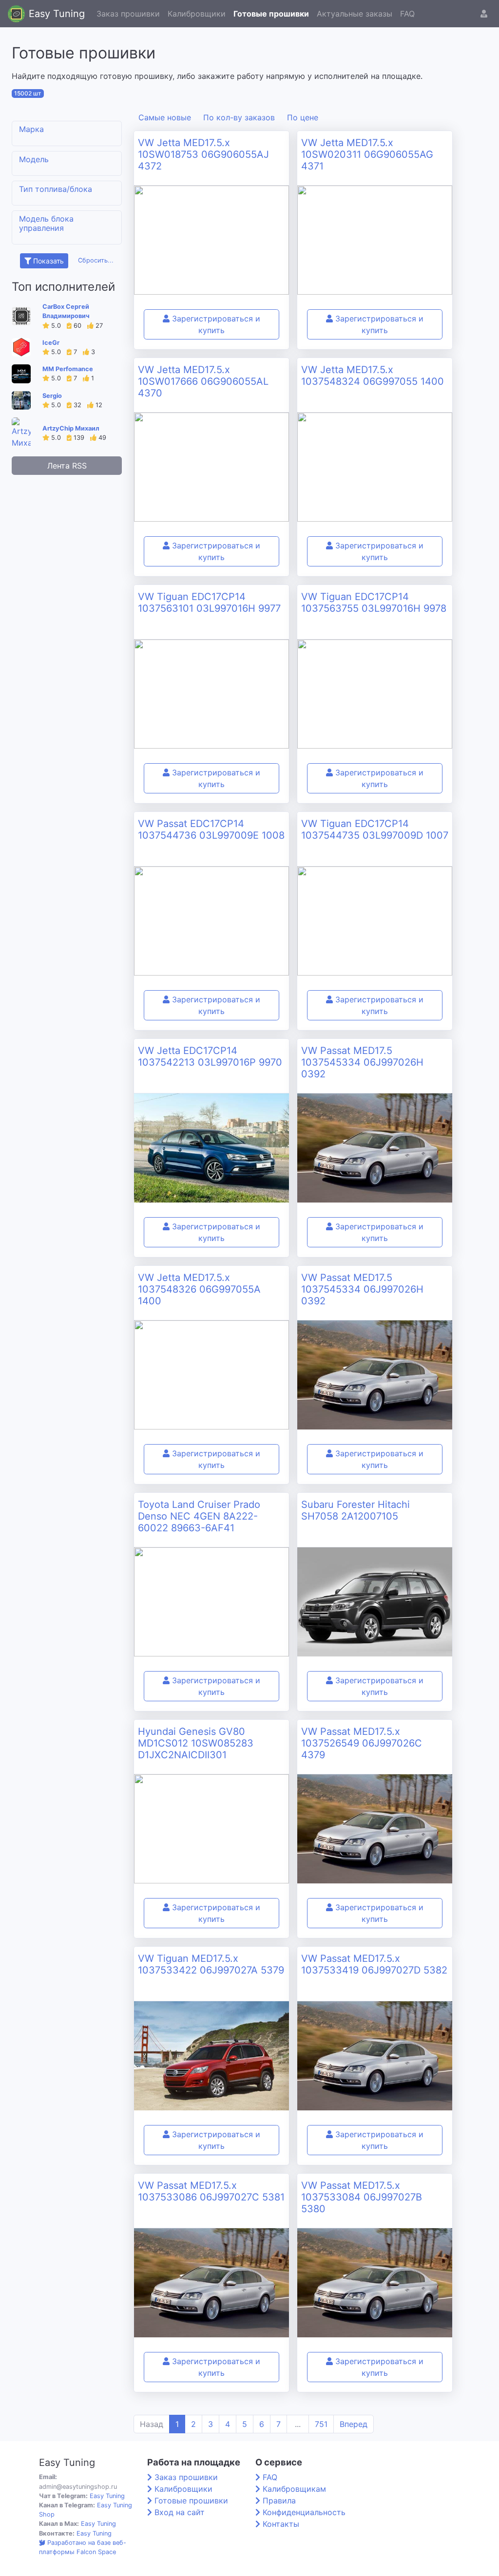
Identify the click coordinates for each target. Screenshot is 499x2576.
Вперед (354, 2424)
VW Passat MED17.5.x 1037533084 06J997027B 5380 (362, 2197)
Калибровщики (197, 14)
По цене (303, 117)
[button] (484, 14)
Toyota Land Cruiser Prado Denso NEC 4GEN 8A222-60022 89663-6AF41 (199, 1516)
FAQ (407, 14)
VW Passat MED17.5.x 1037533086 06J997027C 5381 (211, 2191)
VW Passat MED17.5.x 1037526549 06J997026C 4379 (362, 1743)
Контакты (281, 2524)
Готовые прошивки (271, 14)
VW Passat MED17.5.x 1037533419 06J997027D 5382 (374, 1964)
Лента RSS (67, 466)
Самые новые (165, 117)
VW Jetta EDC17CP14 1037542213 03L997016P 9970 (210, 1056)
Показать (48, 261)
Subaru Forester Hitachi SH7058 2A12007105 (355, 1510)
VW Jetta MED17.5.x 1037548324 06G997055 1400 (373, 376)
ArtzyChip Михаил (71, 428)
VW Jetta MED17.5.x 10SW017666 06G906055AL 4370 (203, 381)
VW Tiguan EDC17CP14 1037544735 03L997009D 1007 (375, 829)
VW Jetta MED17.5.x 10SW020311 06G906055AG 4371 (367, 154)
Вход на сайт (180, 2512)
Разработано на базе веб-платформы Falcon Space (83, 2547)
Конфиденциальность (304, 2512)
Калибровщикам (294, 2489)
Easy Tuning (57, 14)
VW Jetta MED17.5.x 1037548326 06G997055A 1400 (199, 1289)
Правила (279, 2501)
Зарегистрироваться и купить (215, 324)
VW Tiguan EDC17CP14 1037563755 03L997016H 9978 (374, 602)
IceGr (51, 343)
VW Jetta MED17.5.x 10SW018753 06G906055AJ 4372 (203, 154)
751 (321, 2424)
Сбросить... (96, 260)
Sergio (52, 396)
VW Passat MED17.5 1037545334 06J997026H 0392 (362, 1062)
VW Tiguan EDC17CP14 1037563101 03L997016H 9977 (209, 602)
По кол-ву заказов (239, 117)
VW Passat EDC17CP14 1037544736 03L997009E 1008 (211, 829)
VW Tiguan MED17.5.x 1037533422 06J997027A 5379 (211, 1964)
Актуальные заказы (355, 14)
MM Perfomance (68, 369)
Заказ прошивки (128, 14)
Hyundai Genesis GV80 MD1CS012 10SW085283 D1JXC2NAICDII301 (196, 1743)
